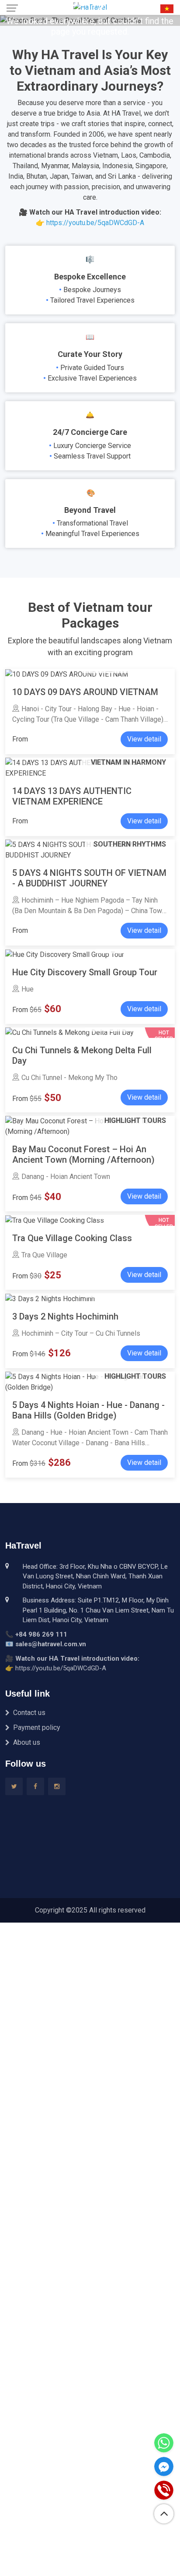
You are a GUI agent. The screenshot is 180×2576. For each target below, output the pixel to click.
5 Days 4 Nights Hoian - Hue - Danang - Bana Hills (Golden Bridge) (88, 1410)
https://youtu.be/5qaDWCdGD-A (95, 223)
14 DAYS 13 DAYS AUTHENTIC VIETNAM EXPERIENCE (72, 796)
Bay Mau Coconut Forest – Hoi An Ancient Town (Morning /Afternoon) (83, 1154)
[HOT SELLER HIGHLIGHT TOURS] (55, 1220)
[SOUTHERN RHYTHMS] (50, 1298)
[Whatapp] (164, 2443)
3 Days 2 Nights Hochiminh (65, 1316)
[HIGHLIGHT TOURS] (65, 954)
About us (27, 1742)
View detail (144, 739)
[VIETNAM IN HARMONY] (67, 674)
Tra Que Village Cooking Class (72, 1238)
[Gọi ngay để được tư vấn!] (164, 2490)
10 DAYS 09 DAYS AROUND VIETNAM (85, 692)
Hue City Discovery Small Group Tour (85, 972)
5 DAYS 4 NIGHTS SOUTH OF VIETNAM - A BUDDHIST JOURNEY (89, 878)
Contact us (29, 1713)
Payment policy (37, 1727)
